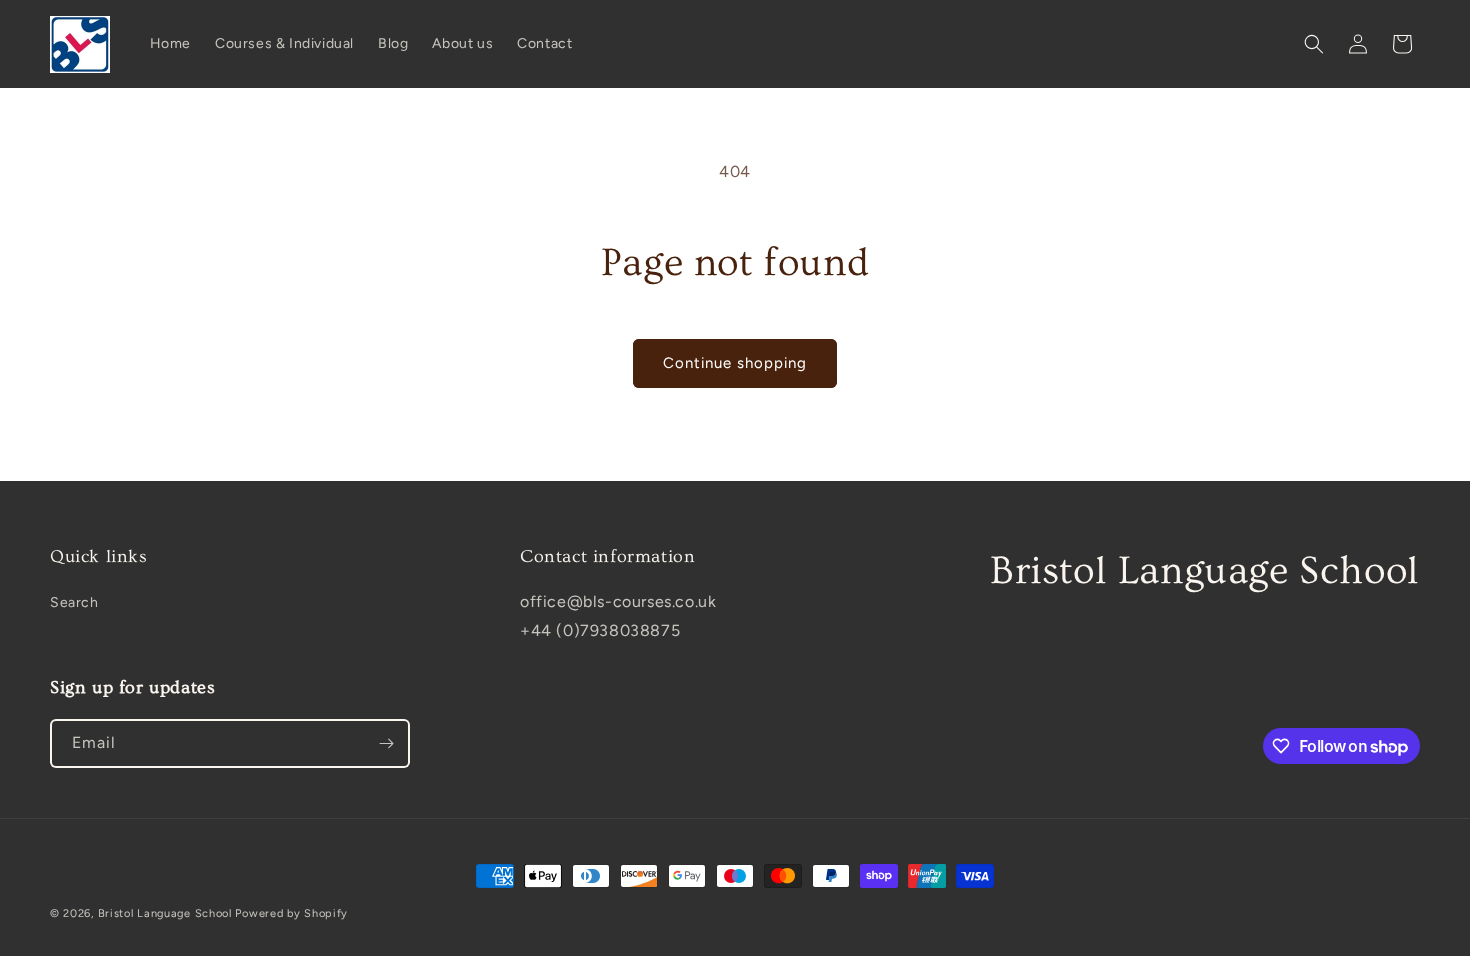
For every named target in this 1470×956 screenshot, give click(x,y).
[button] (1314, 44)
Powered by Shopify (291, 913)
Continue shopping (735, 363)
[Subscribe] (386, 743)
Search (74, 602)
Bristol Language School (165, 913)
